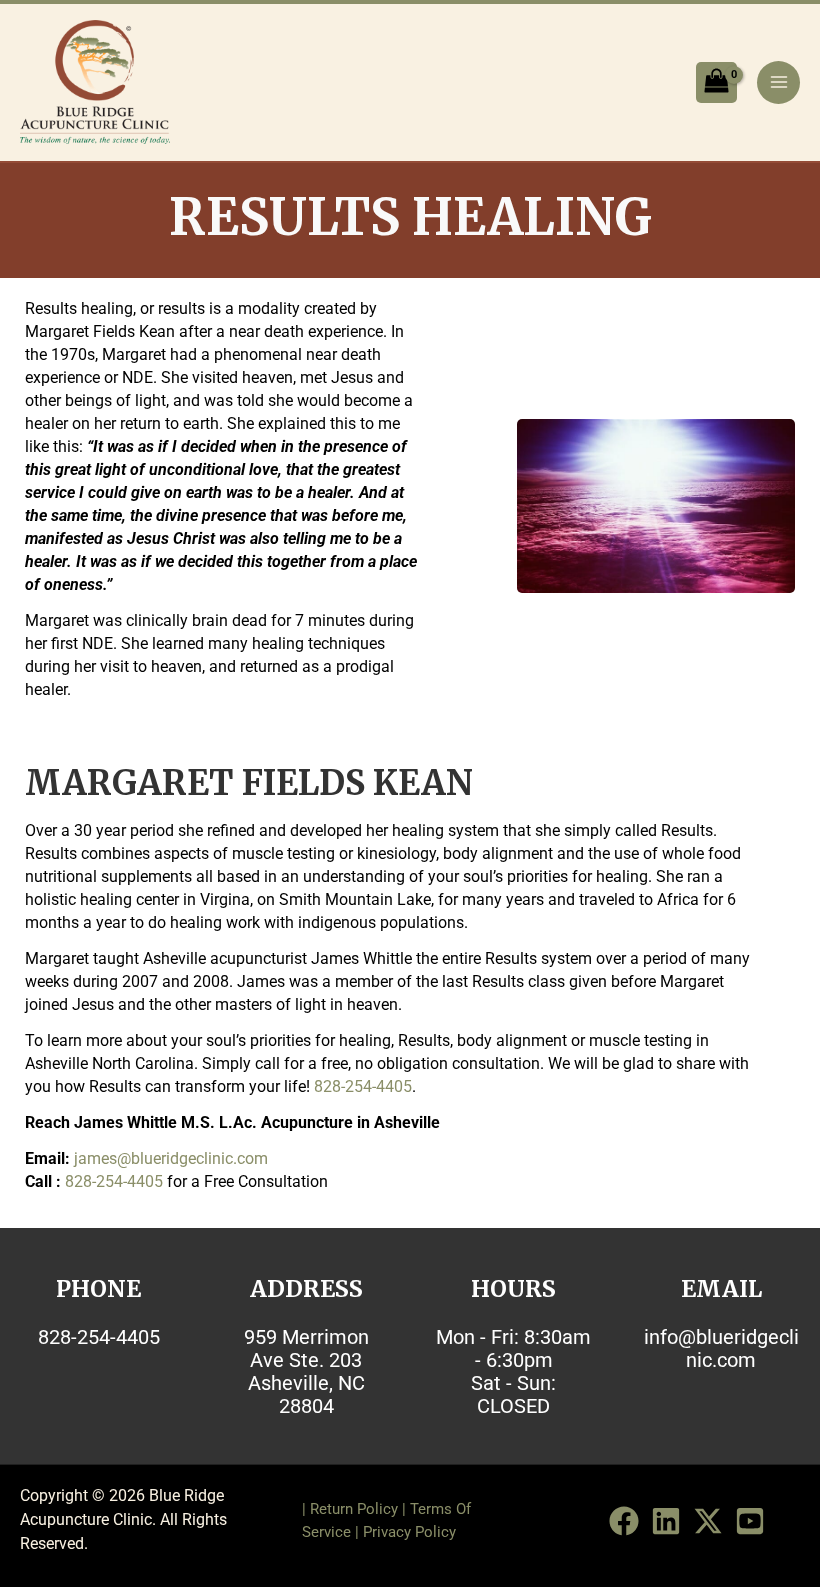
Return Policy (354, 1509)
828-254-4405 (363, 1086)
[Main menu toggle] (778, 82)
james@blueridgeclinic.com (171, 1158)
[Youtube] (750, 1521)
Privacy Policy (409, 1532)
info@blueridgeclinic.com (721, 1348)
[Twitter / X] (708, 1521)
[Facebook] (624, 1521)
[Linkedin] (666, 1521)
